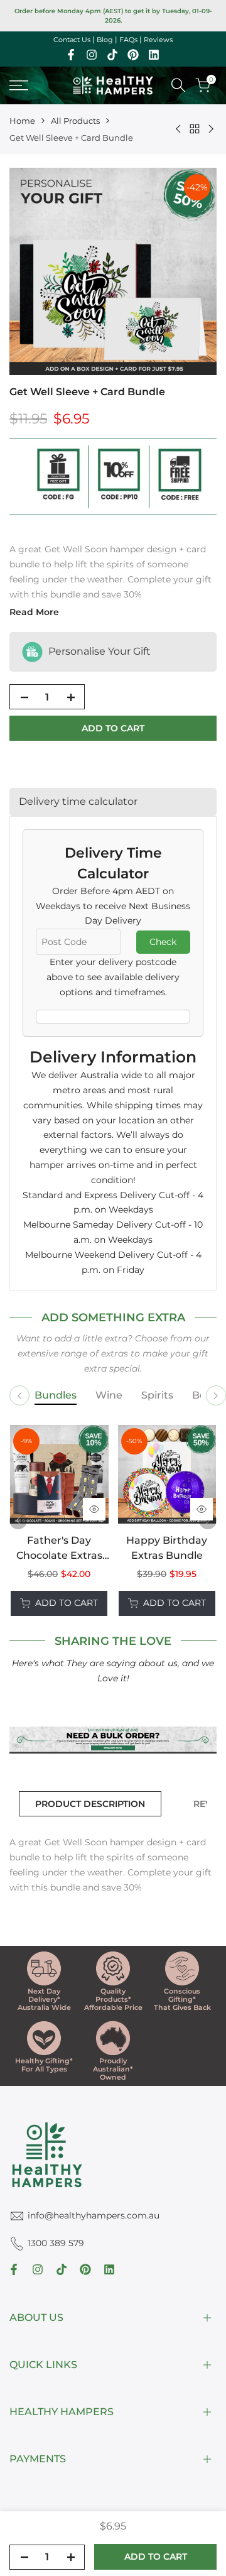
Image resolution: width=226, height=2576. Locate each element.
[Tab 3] (157, 1396)
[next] (208, 1520)
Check (163, 942)
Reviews (158, 40)
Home (22, 121)
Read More (34, 612)
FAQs (128, 40)
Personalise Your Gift (98, 651)
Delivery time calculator (78, 801)
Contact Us (72, 40)
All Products (75, 121)
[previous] (18, 1520)
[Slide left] (19, 1395)
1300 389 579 (56, 2243)
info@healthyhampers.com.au (94, 2215)
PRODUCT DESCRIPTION (90, 1804)
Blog (105, 40)
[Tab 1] (56, 1396)
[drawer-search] (178, 85)
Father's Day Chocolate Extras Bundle (59, 1549)
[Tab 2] (109, 1396)
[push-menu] (19, 85)
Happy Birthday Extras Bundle (167, 1548)
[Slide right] (216, 1395)
